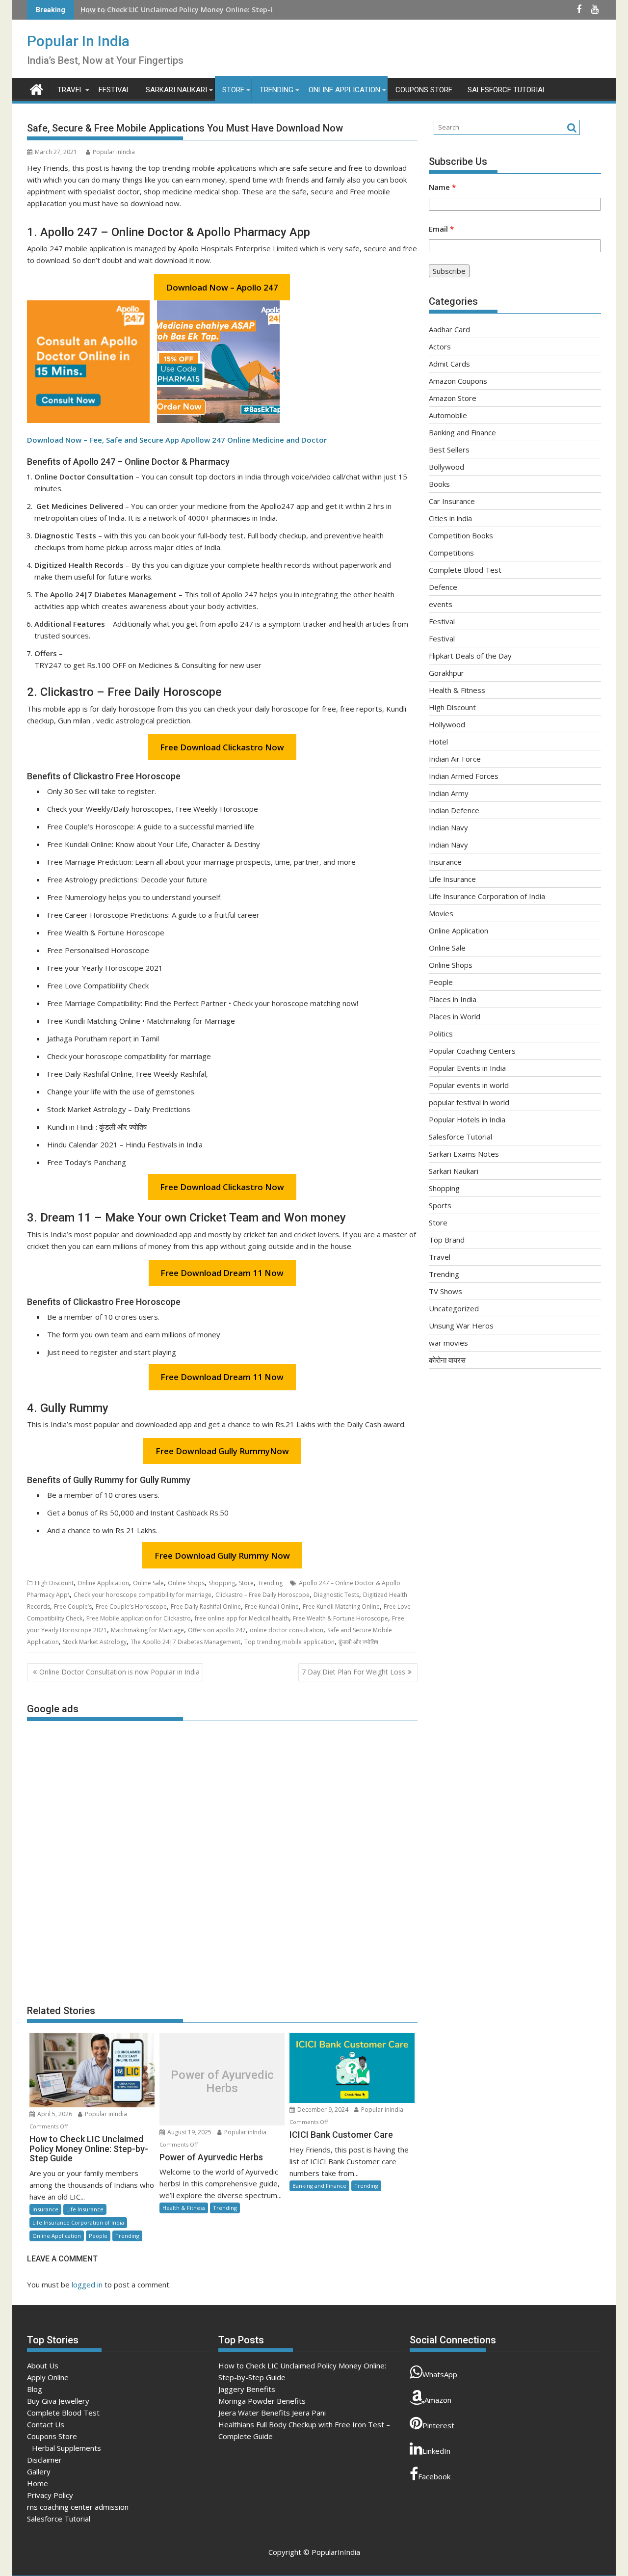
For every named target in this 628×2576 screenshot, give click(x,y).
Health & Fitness (184, 2208)
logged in (87, 2284)
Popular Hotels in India (467, 1119)
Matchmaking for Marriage (147, 1630)
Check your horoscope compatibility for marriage (143, 1595)
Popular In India (78, 41)
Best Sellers (449, 450)
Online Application (344, 90)
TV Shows (445, 1291)
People (98, 2236)
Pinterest (438, 2425)
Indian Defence (454, 810)
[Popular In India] (37, 88)
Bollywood (446, 467)
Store (233, 90)
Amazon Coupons (458, 381)
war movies (448, 1343)
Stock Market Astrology (95, 1642)
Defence (443, 587)
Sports (440, 1205)
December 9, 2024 (323, 2110)
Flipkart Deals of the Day (470, 656)
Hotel (438, 742)
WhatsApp (440, 2374)
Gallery (39, 2471)
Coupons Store (424, 90)
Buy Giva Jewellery (58, 2401)
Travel (70, 90)
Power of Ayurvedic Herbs (222, 2082)
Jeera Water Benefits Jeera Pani (272, 2413)
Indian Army (449, 793)
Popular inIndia (114, 152)
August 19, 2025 (189, 2132)
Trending (276, 90)
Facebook (434, 2476)
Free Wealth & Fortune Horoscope (340, 1618)
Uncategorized (454, 1308)
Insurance (45, 2209)
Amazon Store (453, 398)
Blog (35, 2389)
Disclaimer (44, 2460)
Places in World (455, 1016)
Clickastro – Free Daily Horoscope (262, 1595)
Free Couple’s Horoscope (131, 1607)
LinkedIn (436, 2451)
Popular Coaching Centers (472, 1051)
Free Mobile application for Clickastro (139, 1618)
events (441, 604)
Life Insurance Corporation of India (78, 2222)
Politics (441, 1034)
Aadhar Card (449, 329)
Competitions (451, 553)
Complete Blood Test (465, 570)
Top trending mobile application (289, 1642)
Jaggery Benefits (109, 10)
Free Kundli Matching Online (341, 1607)
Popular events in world (469, 1085)
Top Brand (447, 1240)
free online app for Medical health (242, 1618)
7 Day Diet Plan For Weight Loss (353, 1672)
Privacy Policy (50, 2495)
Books (439, 484)
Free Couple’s (73, 1607)
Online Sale (148, 1583)
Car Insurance (452, 501)
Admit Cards (449, 364)
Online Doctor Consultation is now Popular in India (119, 1672)
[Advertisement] (222, 1858)
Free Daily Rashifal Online (206, 1607)
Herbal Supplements (66, 2448)
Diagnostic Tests (336, 1595)
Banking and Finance (319, 2186)
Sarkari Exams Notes (464, 1154)
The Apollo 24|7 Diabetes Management (185, 1642)
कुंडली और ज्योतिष (358, 1642)
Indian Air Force (455, 759)
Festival (115, 90)
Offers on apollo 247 (217, 1630)
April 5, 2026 (55, 2114)
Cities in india (450, 518)
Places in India (453, 999)
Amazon (438, 2400)
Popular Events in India (467, 1068)
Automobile (448, 415)
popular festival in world (469, 1102)
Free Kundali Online (272, 1607)
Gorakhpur (446, 673)
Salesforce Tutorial (507, 90)
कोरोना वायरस (447, 1360)
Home (38, 2483)
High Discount (54, 1583)
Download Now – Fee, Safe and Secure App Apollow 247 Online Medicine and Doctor (177, 440)
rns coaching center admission (78, 2507)
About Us (43, 2365)
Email (441, 229)
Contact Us (46, 2424)
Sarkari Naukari (176, 90)
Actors (440, 346)
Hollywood (447, 724)
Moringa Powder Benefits (262, 2401)
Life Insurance (85, 2209)
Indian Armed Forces (464, 776)
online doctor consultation (287, 1630)
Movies (441, 913)
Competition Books (461, 535)
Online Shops (186, 1583)
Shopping (222, 1583)
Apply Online (48, 2377)
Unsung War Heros (461, 1326)
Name (442, 187)
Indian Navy (448, 827)
